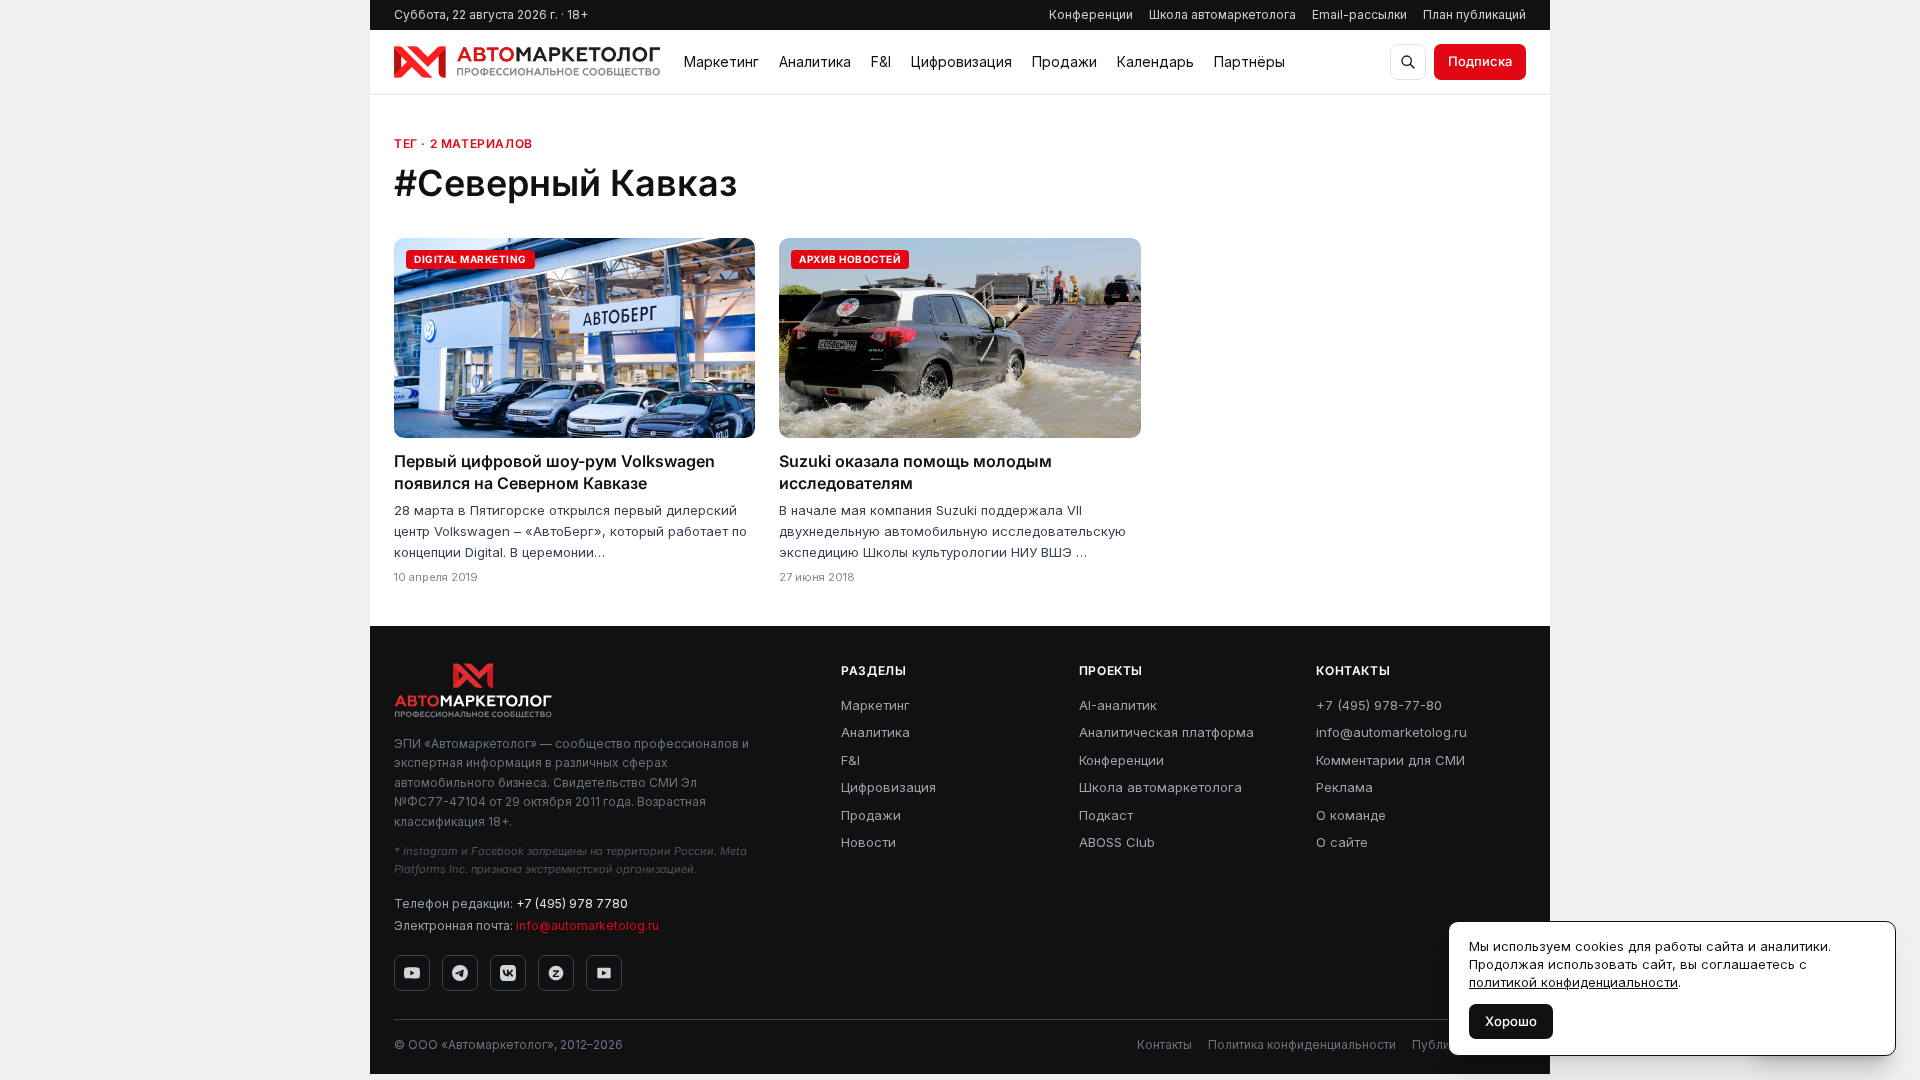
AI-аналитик (1118, 705)
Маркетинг (721, 61)
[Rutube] (604, 973)
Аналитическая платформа (1166, 732)
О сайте (1342, 842)
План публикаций (1474, 14)
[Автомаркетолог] (527, 62)
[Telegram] (460, 973)
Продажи (1064, 61)
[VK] (508, 973)
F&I (881, 61)
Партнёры (1249, 61)
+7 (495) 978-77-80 (1379, 705)
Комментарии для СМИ (1390, 760)
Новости (868, 842)
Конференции (1091, 14)
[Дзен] (556, 973)
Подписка (1480, 61)
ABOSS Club (1117, 842)
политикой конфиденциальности (1573, 982)
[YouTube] (412, 973)
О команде (1351, 815)
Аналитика (815, 61)
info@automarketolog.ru (587, 925)
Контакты (1164, 1044)
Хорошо (1511, 1021)
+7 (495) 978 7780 (572, 903)
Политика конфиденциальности (1302, 1044)
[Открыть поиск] (1408, 62)
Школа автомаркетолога (1222, 14)
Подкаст (1106, 815)
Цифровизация (961, 61)
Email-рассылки (1359, 14)
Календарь (1155, 61)
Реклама (1344, 787)
